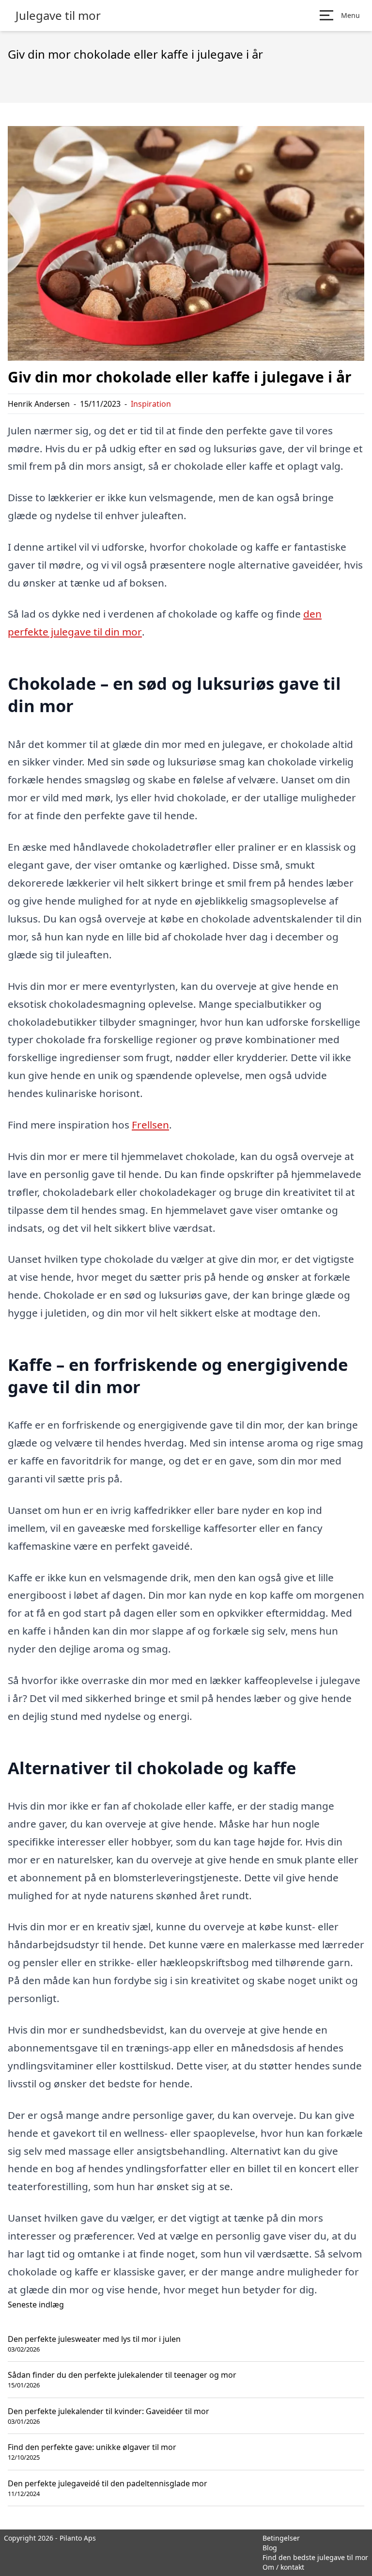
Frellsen (150, 1125)
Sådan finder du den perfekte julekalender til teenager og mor (122, 2375)
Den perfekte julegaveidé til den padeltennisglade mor (108, 2483)
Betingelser (281, 2538)
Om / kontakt (283, 2567)
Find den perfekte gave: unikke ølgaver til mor (92, 2447)
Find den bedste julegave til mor (315, 2557)
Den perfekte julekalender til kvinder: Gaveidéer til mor (108, 2411)
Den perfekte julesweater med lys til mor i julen (94, 2339)
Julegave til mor (58, 16)
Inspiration (151, 404)
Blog (270, 2548)
